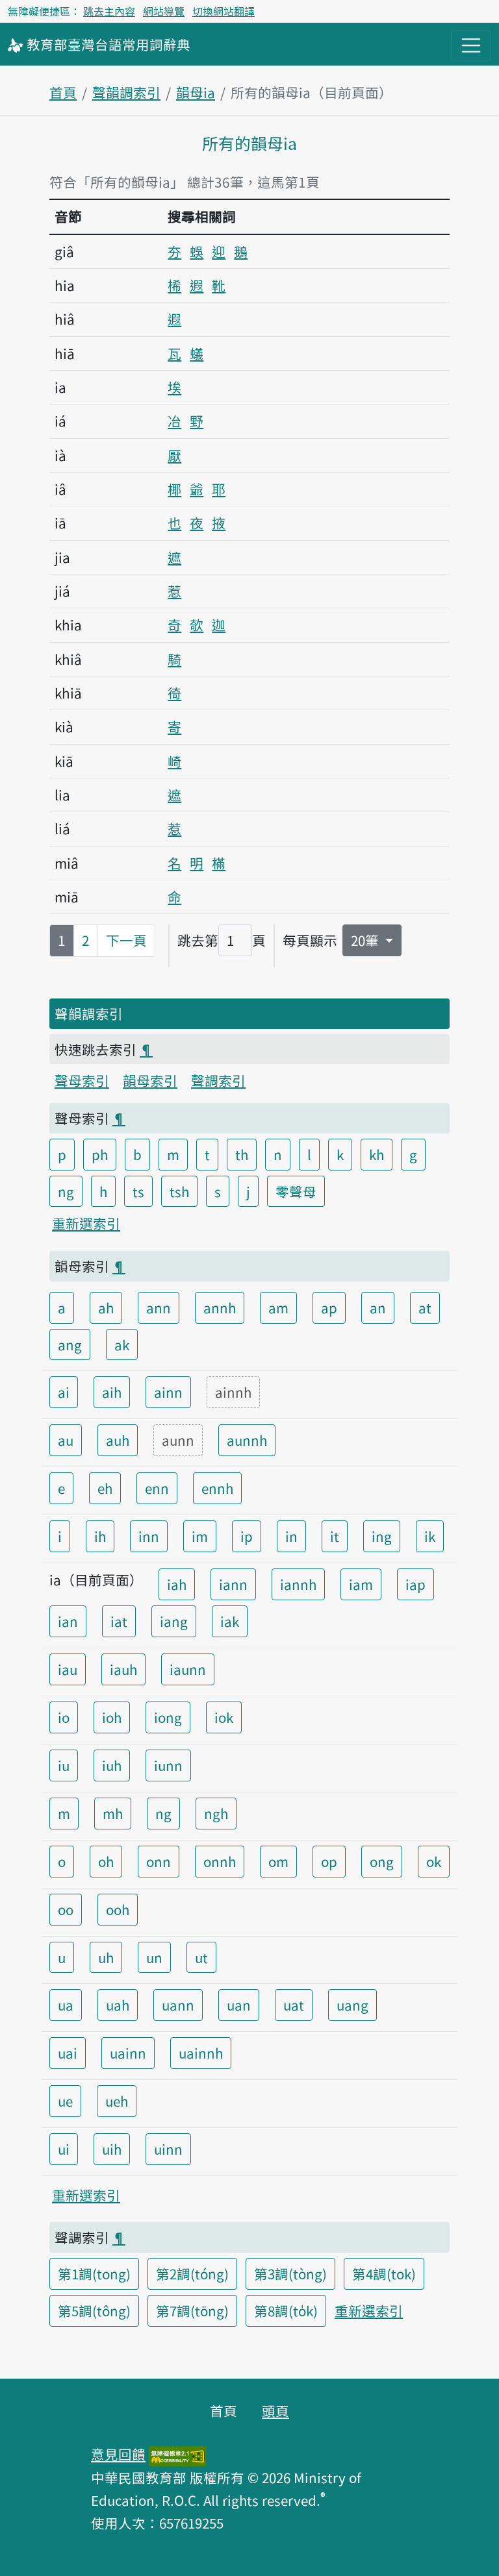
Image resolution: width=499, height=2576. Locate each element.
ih (100, 1536)
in (291, 1536)
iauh (123, 1669)
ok (434, 1861)
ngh (216, 1813)
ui (64, 2149)
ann (159, 1307)
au (66, 1440)
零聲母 (296, 1191)
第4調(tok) (384, 2273)
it (335, 1536)
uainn (128, 2053)
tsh (179, 1191)
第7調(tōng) (192, 2310)
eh (105, 1488)
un (154, 1957)
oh (106, 1861)
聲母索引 (82, 1080)
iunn (168, 1765)
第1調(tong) (94, 2273)
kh (377, 1154)
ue (65, 2101)
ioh (112, 1717)
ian (68, 1621)
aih (112, 1392)
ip (247, 1536)
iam (361, 1584)
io (64, 1717)
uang (352, 2005)
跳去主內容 (109, 11)
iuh (112, 1765)
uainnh (201, 2053)
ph (100, 1154)
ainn (168, 1392)
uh (106, 1957)
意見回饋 (118, 2454)
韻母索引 (150, 1080)
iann (233, 1584)
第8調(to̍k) (286, 2310)
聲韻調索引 (126, 92)
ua (66, 2005)
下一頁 (126, 940)
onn (159, 1861)
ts (138, 1191)
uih (112, 2149)
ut (201, 1957)
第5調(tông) (94, 2310)
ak (122, 1344)
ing (382, 1536)
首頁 (63, 92)
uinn (168, 2149)
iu (64, 1765)
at (425, 1307)
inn (149, 1536)
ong (382, 1861)
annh (220, 1307)
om (278, 1861)
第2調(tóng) (192, 2273)
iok (224, 1717)
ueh (117, 2101)
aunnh (247, 1440)
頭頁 (275, 2410)
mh (113, 1813)
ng (66, 1191)
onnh (220, 1861)
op (329, 1861)
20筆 (366, 940)
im (200, 1536)
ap (329, 1307)
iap (416, 1584)
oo (66, 1909)
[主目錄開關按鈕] (471, 45)
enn (157, 1488)
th (242, 1154)
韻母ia (196, 92)
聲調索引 (218, 1080)
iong (168, 1717)
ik (430, 1536)
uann (178, 2005)
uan (239, 2005)
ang (70, 1344)
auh (118, 1440)
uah (118, 2005)
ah (106, 1307)
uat (294, 2005)
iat (119, 1621)
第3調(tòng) (290, 2273)
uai (68, 2053)
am (278, 1307)
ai (64, 1392)
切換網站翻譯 (224, 11)
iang (174, 1621)
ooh (118, 1909)
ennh (217, 1488)
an (378, 1307)
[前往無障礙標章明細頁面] (177, 2454)
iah (177, 1584)
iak (230, 1621)
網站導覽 (164, 11)
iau (68, 1669)
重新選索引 (86, 1223)
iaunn (188, 1669)
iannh (298, 1584)
